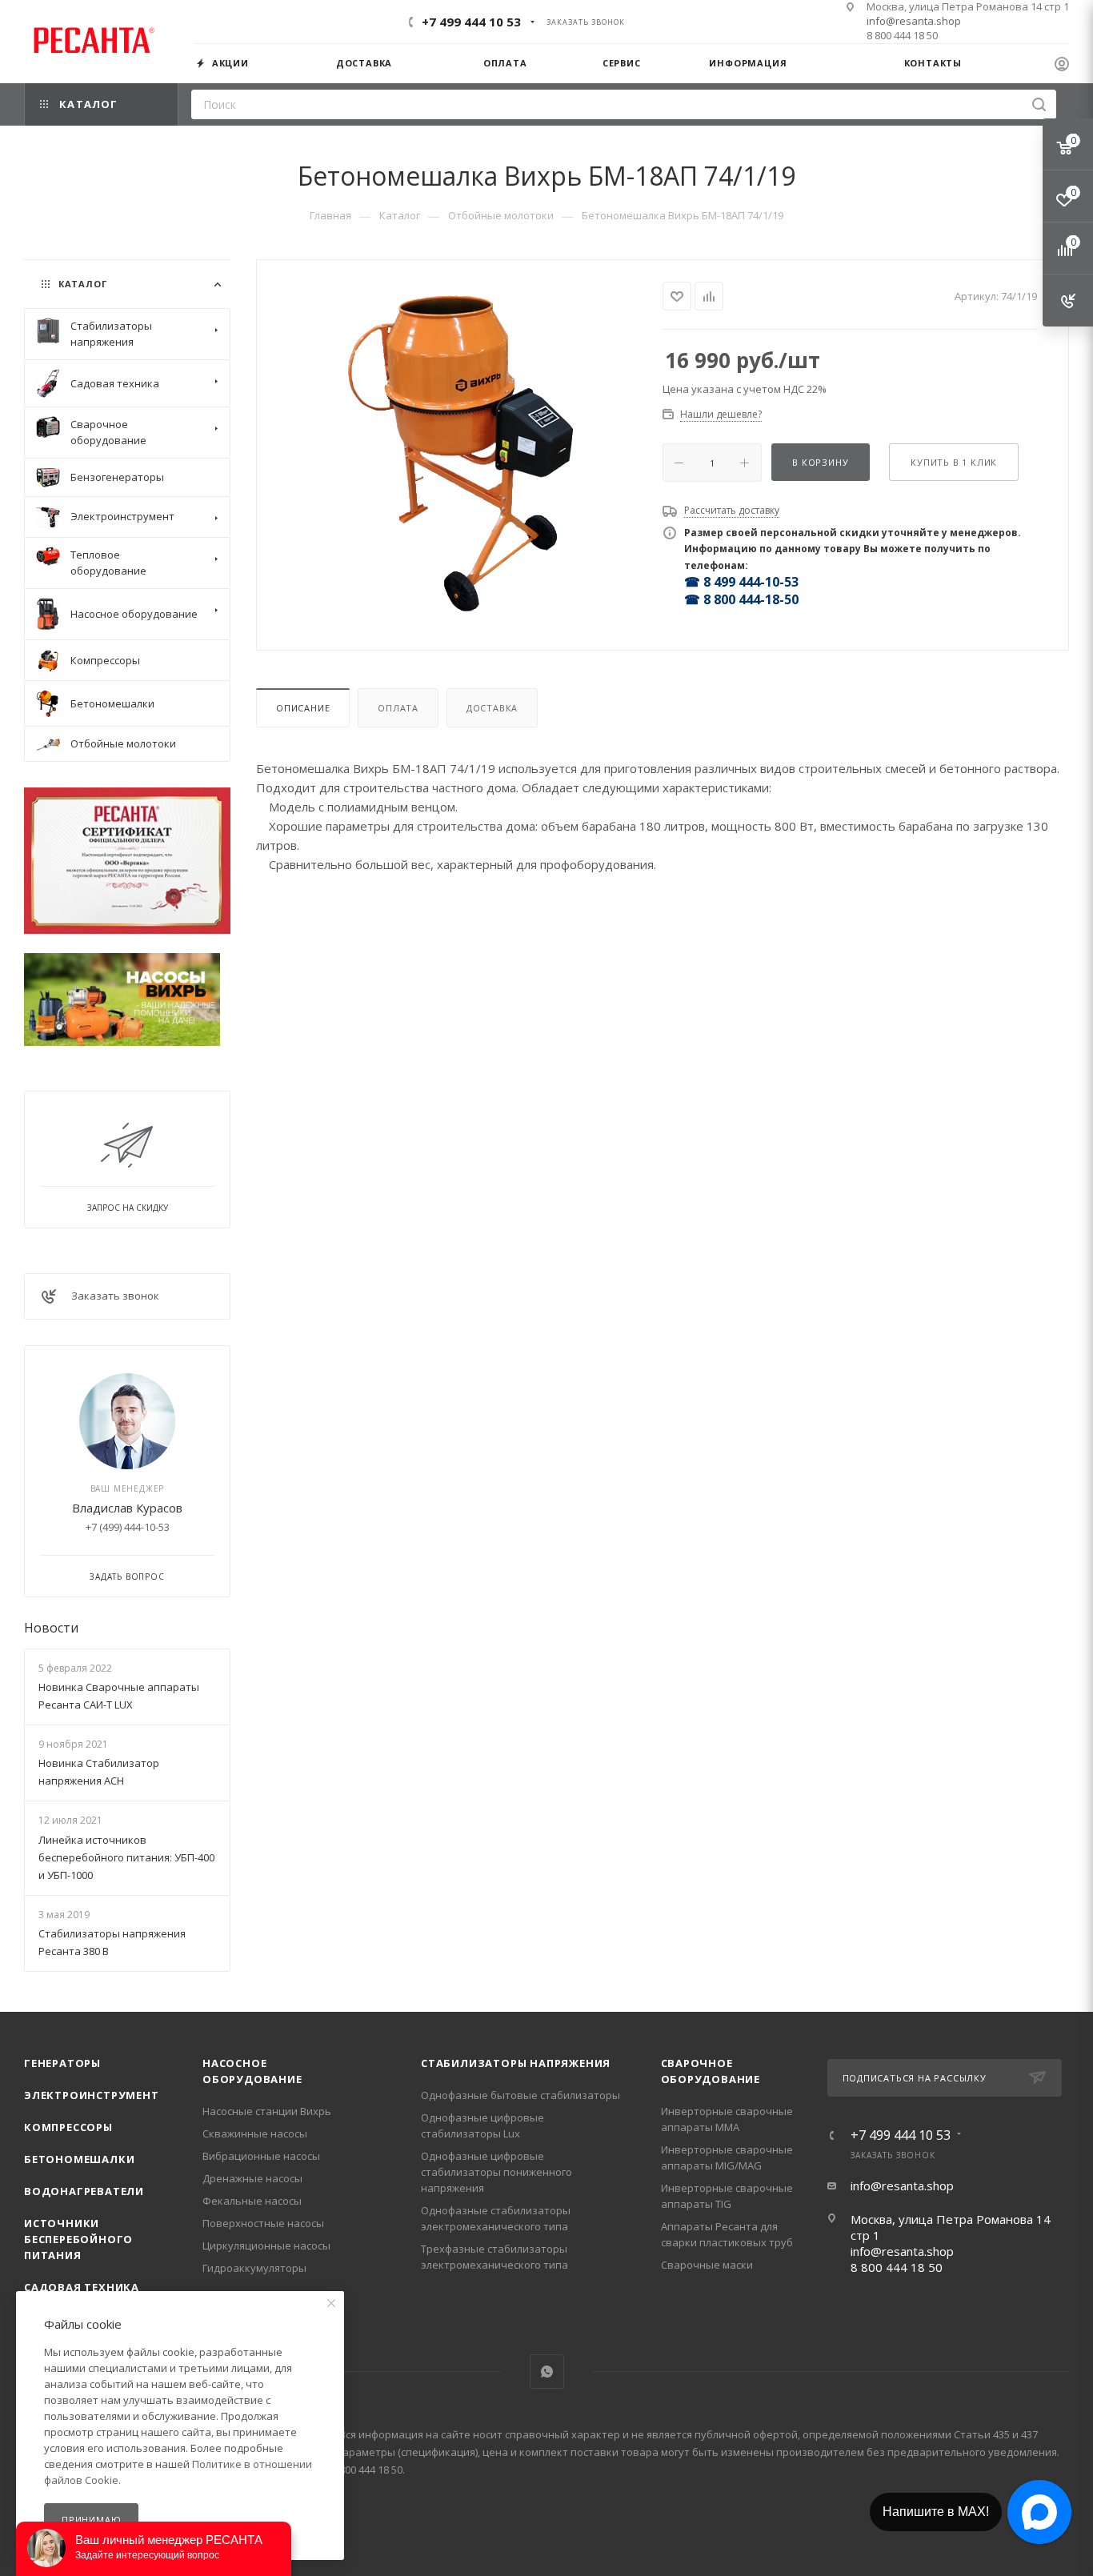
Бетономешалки (79, 2159)
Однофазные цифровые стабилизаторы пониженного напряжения (496, 2172)
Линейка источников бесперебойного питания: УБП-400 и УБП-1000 (126, 1857)
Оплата (398, 708)
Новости (51, 1628)
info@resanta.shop (914, 21)
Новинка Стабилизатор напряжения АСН (99, 1772)
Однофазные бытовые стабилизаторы (520, 2095)
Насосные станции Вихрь (267, 2111)
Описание (303, 708)
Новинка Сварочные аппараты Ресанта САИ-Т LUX (119, 1696)
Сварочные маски (707, 2265)
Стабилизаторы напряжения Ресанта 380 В (112, 1942)
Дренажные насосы (252, 2178)
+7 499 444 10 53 (471, 22)
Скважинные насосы (255, 2133)
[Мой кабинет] (1062, 66)
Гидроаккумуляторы (254, 2268)
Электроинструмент (92, 2095)
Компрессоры (68, 2127)
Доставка (492, 708)
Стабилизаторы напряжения (516, 2063)
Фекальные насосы (252, 2201)
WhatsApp (547, 2372)
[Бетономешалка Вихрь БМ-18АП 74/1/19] (460, 453)
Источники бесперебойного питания (78, 2239)
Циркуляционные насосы (266, 2245)
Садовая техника (82, 2287)
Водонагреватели (84, 2191)
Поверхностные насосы (263, 2223)
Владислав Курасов (127, 1508)
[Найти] (1039, 104)
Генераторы (62, 2063)
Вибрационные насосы (261, 2156)
